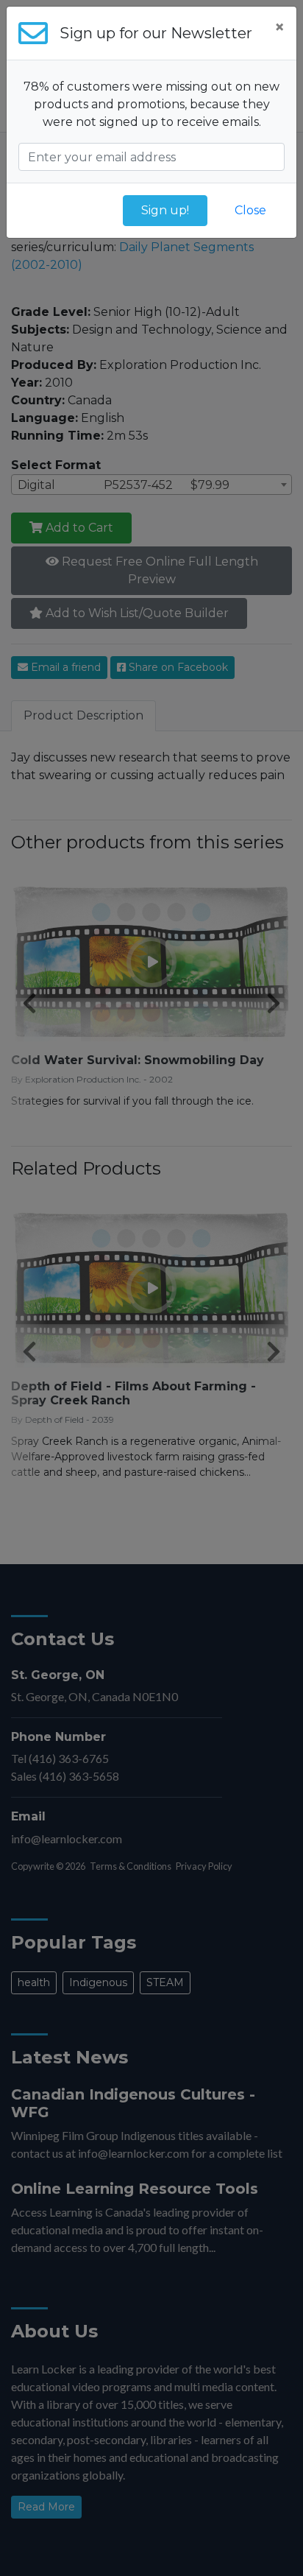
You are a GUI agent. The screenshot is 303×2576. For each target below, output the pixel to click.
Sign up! (165, 210)
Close (250, 210)
